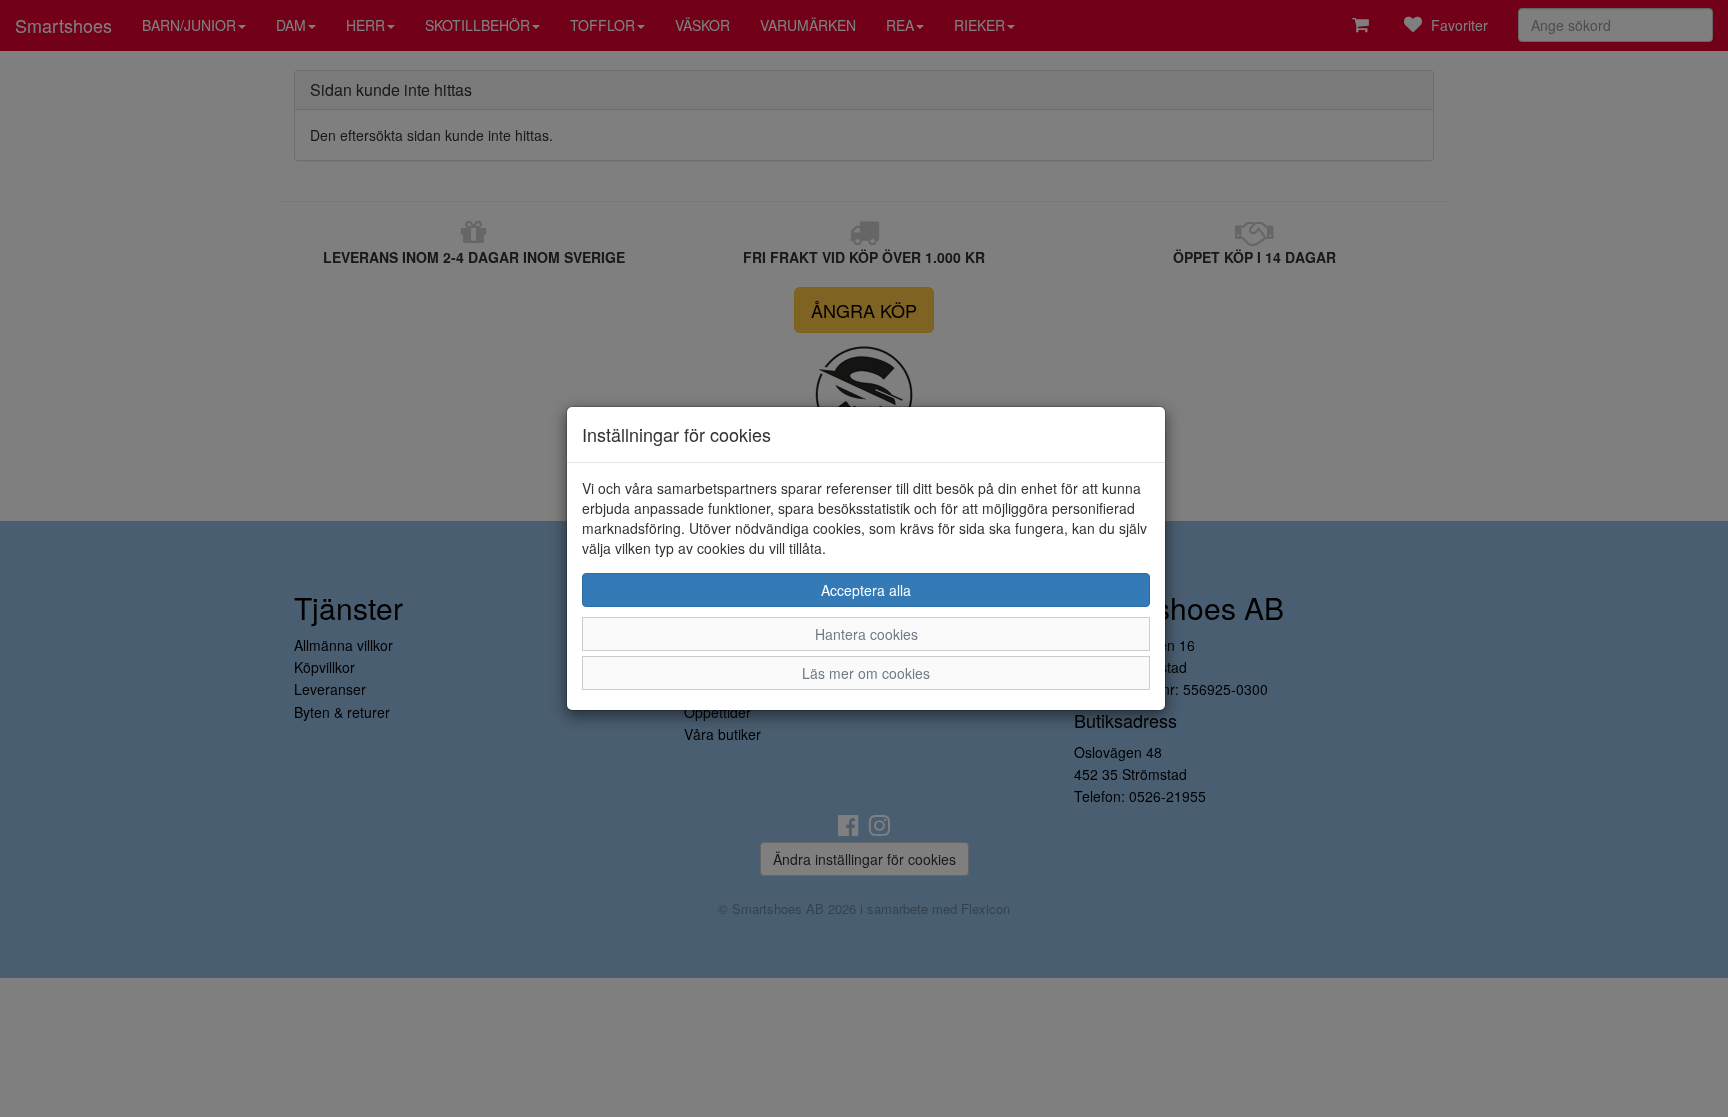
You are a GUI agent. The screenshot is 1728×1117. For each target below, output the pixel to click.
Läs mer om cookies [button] (866, 673)
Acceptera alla (866, 590)
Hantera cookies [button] (866, 634)
